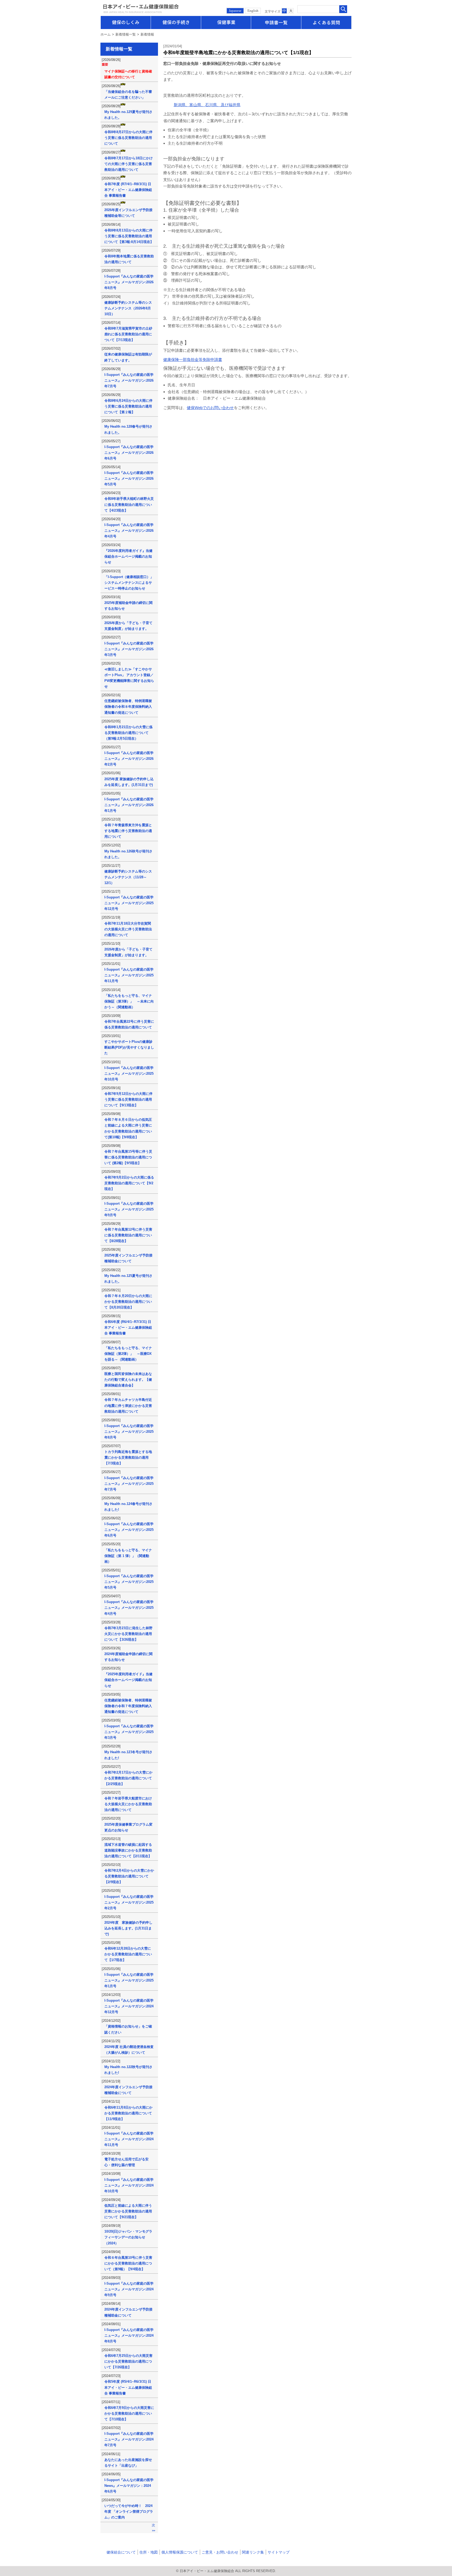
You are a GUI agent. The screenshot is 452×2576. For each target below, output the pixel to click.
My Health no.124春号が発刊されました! (128, 1507)
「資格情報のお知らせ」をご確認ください (128, 2029)
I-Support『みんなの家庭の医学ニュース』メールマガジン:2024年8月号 (129, 2336)
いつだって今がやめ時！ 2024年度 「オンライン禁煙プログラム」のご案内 (129, 2512)
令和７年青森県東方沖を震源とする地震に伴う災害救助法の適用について (128, 831)
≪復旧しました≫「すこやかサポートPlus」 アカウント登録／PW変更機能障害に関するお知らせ (129, 678)
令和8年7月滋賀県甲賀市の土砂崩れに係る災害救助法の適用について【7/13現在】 (128, 334)
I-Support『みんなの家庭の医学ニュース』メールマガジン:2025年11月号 (129, 975)
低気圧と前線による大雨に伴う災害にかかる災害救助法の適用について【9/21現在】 (128, 2211)
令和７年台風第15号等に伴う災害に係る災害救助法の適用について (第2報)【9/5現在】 (128, 1157)
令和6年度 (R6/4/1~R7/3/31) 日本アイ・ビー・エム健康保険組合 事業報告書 (128, 1327)
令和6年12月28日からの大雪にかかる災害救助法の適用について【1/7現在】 (128, 1954)
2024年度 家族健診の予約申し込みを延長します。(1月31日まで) (128, 1928)
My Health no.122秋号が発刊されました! (128, 2070)
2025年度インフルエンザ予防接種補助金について (128, 1258)
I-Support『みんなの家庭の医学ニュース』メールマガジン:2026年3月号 (129, 649)
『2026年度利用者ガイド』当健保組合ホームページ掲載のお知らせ (128, 556)
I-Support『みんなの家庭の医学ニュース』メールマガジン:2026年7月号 (129, 380)
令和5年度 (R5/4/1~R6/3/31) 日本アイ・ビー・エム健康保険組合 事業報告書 (128, 2387)
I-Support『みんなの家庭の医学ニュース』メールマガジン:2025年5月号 (129, 1582)
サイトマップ (279, 2552)
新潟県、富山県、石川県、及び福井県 (207, 105)
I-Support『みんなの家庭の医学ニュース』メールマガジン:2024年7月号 (129, 2439)
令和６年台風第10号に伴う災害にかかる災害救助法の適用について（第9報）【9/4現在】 (128, 2263)
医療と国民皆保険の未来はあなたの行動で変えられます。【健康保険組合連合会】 (128, 1380)
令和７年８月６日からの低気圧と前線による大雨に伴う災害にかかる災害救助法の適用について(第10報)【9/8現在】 (128, 1128)
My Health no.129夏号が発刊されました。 (128, 115)
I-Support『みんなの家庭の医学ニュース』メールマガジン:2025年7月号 (129, 1484)
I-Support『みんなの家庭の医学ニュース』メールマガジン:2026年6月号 (129, 453)
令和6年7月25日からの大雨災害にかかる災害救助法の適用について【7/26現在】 (128, 2361)
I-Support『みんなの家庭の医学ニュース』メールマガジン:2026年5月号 (129, 479)
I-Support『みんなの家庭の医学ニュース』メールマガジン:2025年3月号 (129, 1732)
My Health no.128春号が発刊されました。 (128, 429)
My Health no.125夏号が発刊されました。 (128, 1279)
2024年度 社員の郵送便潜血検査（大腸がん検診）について (129, 2050)
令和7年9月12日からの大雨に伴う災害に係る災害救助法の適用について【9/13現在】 (128, 1099)
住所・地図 (149, 2552)
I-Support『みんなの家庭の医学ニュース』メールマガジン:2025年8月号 (129, 1432)
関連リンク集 (253, 2552)
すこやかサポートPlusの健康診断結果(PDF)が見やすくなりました (129, 1047)
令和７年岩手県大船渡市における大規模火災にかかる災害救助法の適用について (128, 1804)
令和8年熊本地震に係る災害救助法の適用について (129, 259)
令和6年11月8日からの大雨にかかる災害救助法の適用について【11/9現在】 (128, 2113)
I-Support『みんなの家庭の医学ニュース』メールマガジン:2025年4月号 (129, 1608)
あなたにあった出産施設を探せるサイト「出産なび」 (128, 2463)
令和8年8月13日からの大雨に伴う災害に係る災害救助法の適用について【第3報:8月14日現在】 (129, 236)
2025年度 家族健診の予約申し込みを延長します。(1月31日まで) (129, 782)
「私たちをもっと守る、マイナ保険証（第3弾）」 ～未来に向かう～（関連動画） (129, 1001)
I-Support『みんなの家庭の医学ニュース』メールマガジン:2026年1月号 (129, 805)
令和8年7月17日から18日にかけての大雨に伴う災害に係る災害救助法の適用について (129, 164)
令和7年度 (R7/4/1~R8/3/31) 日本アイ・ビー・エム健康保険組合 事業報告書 (128, 190)
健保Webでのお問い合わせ (210, 408)
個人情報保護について (180, 2552)
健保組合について (121, 2552)
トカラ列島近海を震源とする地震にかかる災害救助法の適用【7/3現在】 (128, 1457)
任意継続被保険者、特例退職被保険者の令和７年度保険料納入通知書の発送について (128, 1706)
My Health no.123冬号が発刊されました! (128, 1755)
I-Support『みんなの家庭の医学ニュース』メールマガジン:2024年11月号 (129, 2139)
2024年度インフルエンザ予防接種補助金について (128, 2090)
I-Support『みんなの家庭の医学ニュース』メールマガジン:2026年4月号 (129, 531)
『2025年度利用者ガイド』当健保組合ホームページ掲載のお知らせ (128, 1680)
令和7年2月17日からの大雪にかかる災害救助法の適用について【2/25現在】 (128, 1778)
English (253, 11)
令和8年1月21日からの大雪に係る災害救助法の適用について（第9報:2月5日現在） (128, 733)
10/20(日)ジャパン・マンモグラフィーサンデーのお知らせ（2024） (128, 2237)
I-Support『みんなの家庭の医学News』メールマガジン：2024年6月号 (129, 2486)
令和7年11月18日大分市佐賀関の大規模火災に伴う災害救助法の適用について (128, 929)
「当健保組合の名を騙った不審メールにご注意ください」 (128, 95)
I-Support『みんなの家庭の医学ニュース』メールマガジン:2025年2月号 (129, 1902)
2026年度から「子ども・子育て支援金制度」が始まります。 (128, 626)
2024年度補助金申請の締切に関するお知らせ (128, 1657)
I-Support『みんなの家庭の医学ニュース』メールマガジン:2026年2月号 (129, 759)
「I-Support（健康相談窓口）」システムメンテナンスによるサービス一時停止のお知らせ (129, 583)
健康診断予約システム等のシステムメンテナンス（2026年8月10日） (128, 308)
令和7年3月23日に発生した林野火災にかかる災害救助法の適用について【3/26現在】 (128, 1634)
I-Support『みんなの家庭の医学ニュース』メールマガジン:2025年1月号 (129, 1980)
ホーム (106, 34)
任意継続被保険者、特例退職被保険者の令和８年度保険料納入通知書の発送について (128, 707)
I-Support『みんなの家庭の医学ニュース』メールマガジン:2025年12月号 (129, 903)
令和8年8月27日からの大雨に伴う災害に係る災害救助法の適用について (128, 138)
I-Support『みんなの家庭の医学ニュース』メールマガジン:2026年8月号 (129, 282)
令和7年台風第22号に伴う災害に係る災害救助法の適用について (129, 1024)
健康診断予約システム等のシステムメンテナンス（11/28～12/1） (128, 877)
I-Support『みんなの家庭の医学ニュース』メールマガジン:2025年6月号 (129, 1530)
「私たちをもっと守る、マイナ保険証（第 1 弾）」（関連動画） (128, 1556)
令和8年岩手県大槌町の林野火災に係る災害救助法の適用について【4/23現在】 (129, 504)
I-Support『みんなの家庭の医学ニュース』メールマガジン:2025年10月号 (129, 1074)
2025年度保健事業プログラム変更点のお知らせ (128, 1827)
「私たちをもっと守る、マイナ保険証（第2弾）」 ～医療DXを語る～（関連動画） (128, 1354)
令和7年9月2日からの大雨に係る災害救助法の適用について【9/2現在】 (129, 1183)
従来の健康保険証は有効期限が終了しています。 (128, 357)
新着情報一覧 (126, 34)
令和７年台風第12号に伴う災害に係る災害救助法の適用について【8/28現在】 (128, 1235)
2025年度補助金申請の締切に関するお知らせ (128, 606)
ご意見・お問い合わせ (220, 2552)
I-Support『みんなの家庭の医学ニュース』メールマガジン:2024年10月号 (129, 2185)
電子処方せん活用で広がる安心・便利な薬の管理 (126, 2162)
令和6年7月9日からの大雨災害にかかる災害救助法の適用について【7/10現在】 (129, 2413)
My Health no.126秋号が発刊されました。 (128, 854)
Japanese (235, 11)
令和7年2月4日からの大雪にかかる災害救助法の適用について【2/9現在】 (129, 1876)
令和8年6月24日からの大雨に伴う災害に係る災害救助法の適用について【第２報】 (128, 406)
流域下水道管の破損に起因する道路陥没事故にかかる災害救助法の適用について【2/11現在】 (128, 1850)
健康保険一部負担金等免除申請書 (193, 359)
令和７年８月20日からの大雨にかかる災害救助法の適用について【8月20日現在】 (128, 1302)
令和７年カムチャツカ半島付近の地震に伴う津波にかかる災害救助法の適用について (128, 1405)
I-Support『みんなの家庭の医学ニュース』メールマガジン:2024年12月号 (129, 2006)
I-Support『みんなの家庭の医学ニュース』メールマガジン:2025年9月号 (129, 1209)
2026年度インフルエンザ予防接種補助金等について (128, 213)
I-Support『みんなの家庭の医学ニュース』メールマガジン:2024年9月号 (129, 2289)
